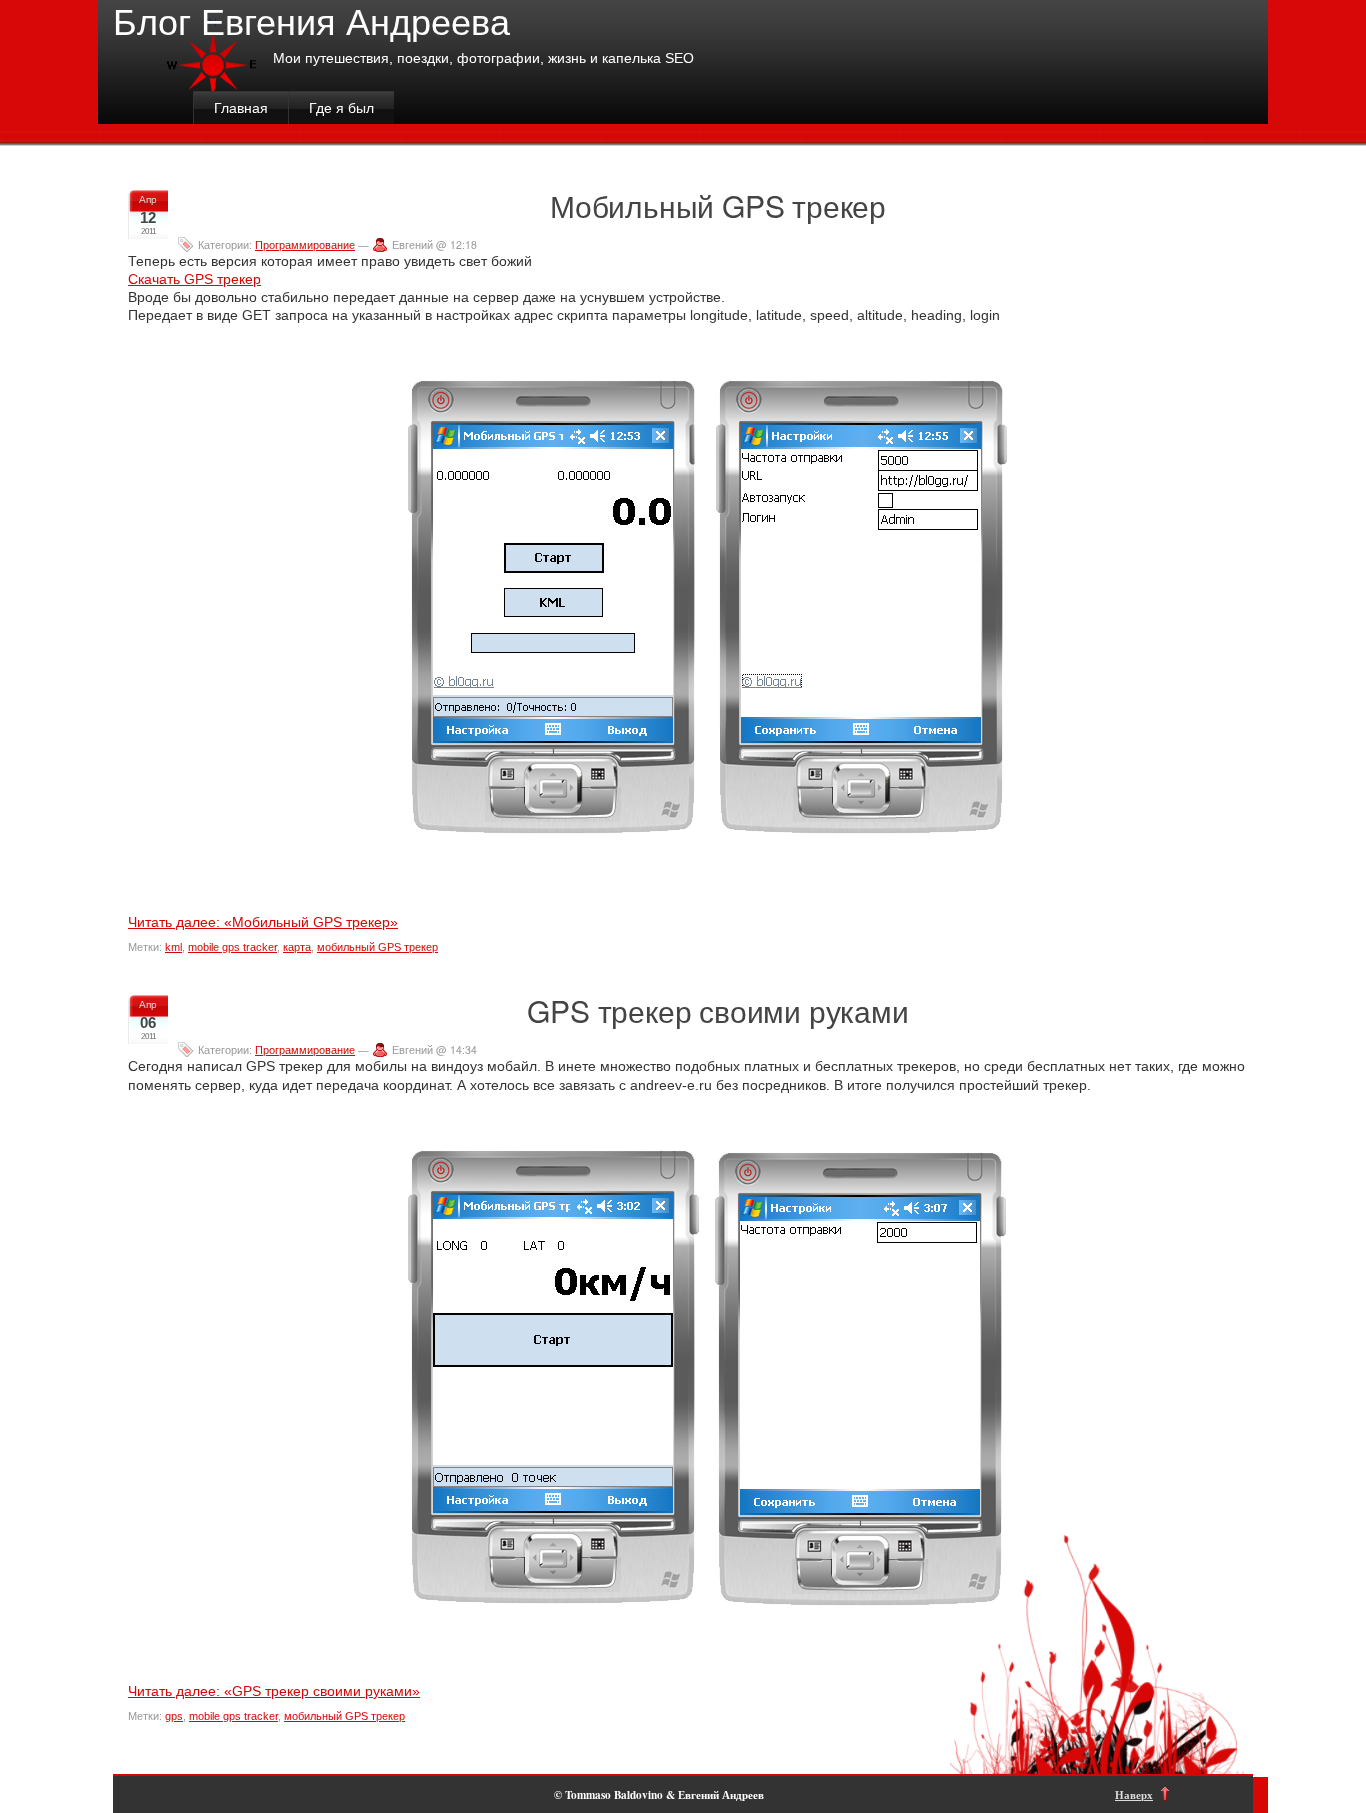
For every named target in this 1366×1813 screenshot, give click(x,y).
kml (173, 947)
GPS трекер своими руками (717, 1010)
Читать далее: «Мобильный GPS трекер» (263, 922)
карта (297, 947)
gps (174, 1716)
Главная (241, 108)
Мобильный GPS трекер (718, 205)
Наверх (1134, 1794)
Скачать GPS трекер (194, 279)
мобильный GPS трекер (377, 947)
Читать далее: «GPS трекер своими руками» (274, 1691)
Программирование (305, 244)
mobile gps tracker (232, 947)
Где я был (341, 108)
